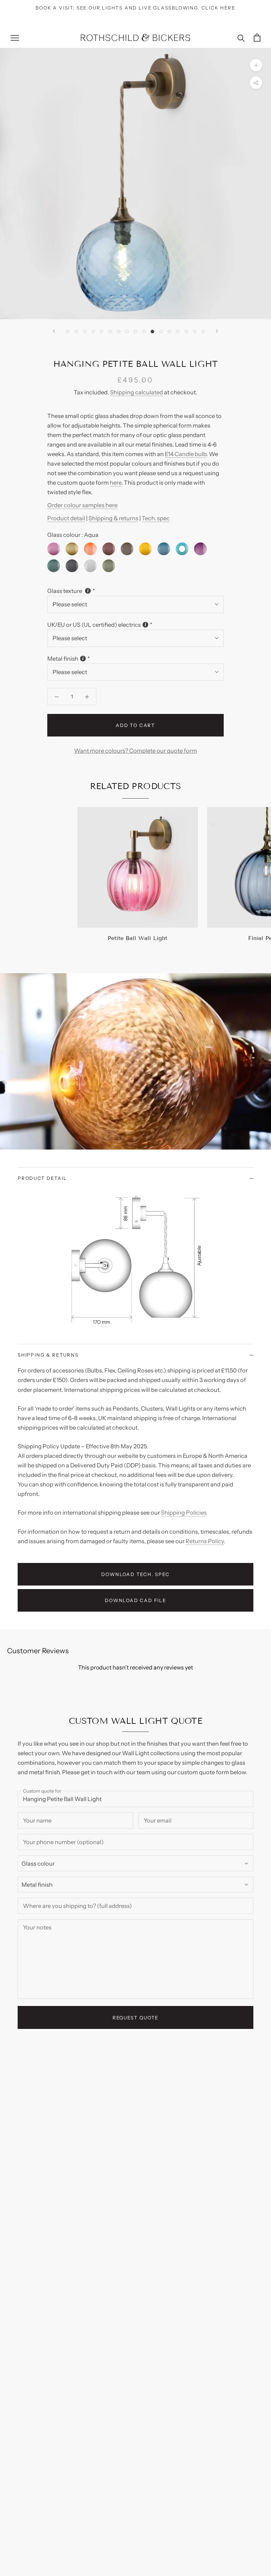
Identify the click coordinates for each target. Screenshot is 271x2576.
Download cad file (135, 1600)
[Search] (241, 38)
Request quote (136, 2018)
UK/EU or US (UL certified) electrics (94, 625)
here (116, 483)
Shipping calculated (137, 392)
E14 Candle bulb (186, 454)
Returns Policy (205, 1541)
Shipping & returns (113, 518)
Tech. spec (156, 518)
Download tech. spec (135, 1574)
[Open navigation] (15, 37)
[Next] (217, 331)
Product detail (66, 518)
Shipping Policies (184, 1513)
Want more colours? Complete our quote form (135, 751)
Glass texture (65, 591)
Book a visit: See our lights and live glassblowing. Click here (135, 8)
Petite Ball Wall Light (137, 938)
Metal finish (63, 659)
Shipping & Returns (48, 1355)
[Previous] (54, 331)
